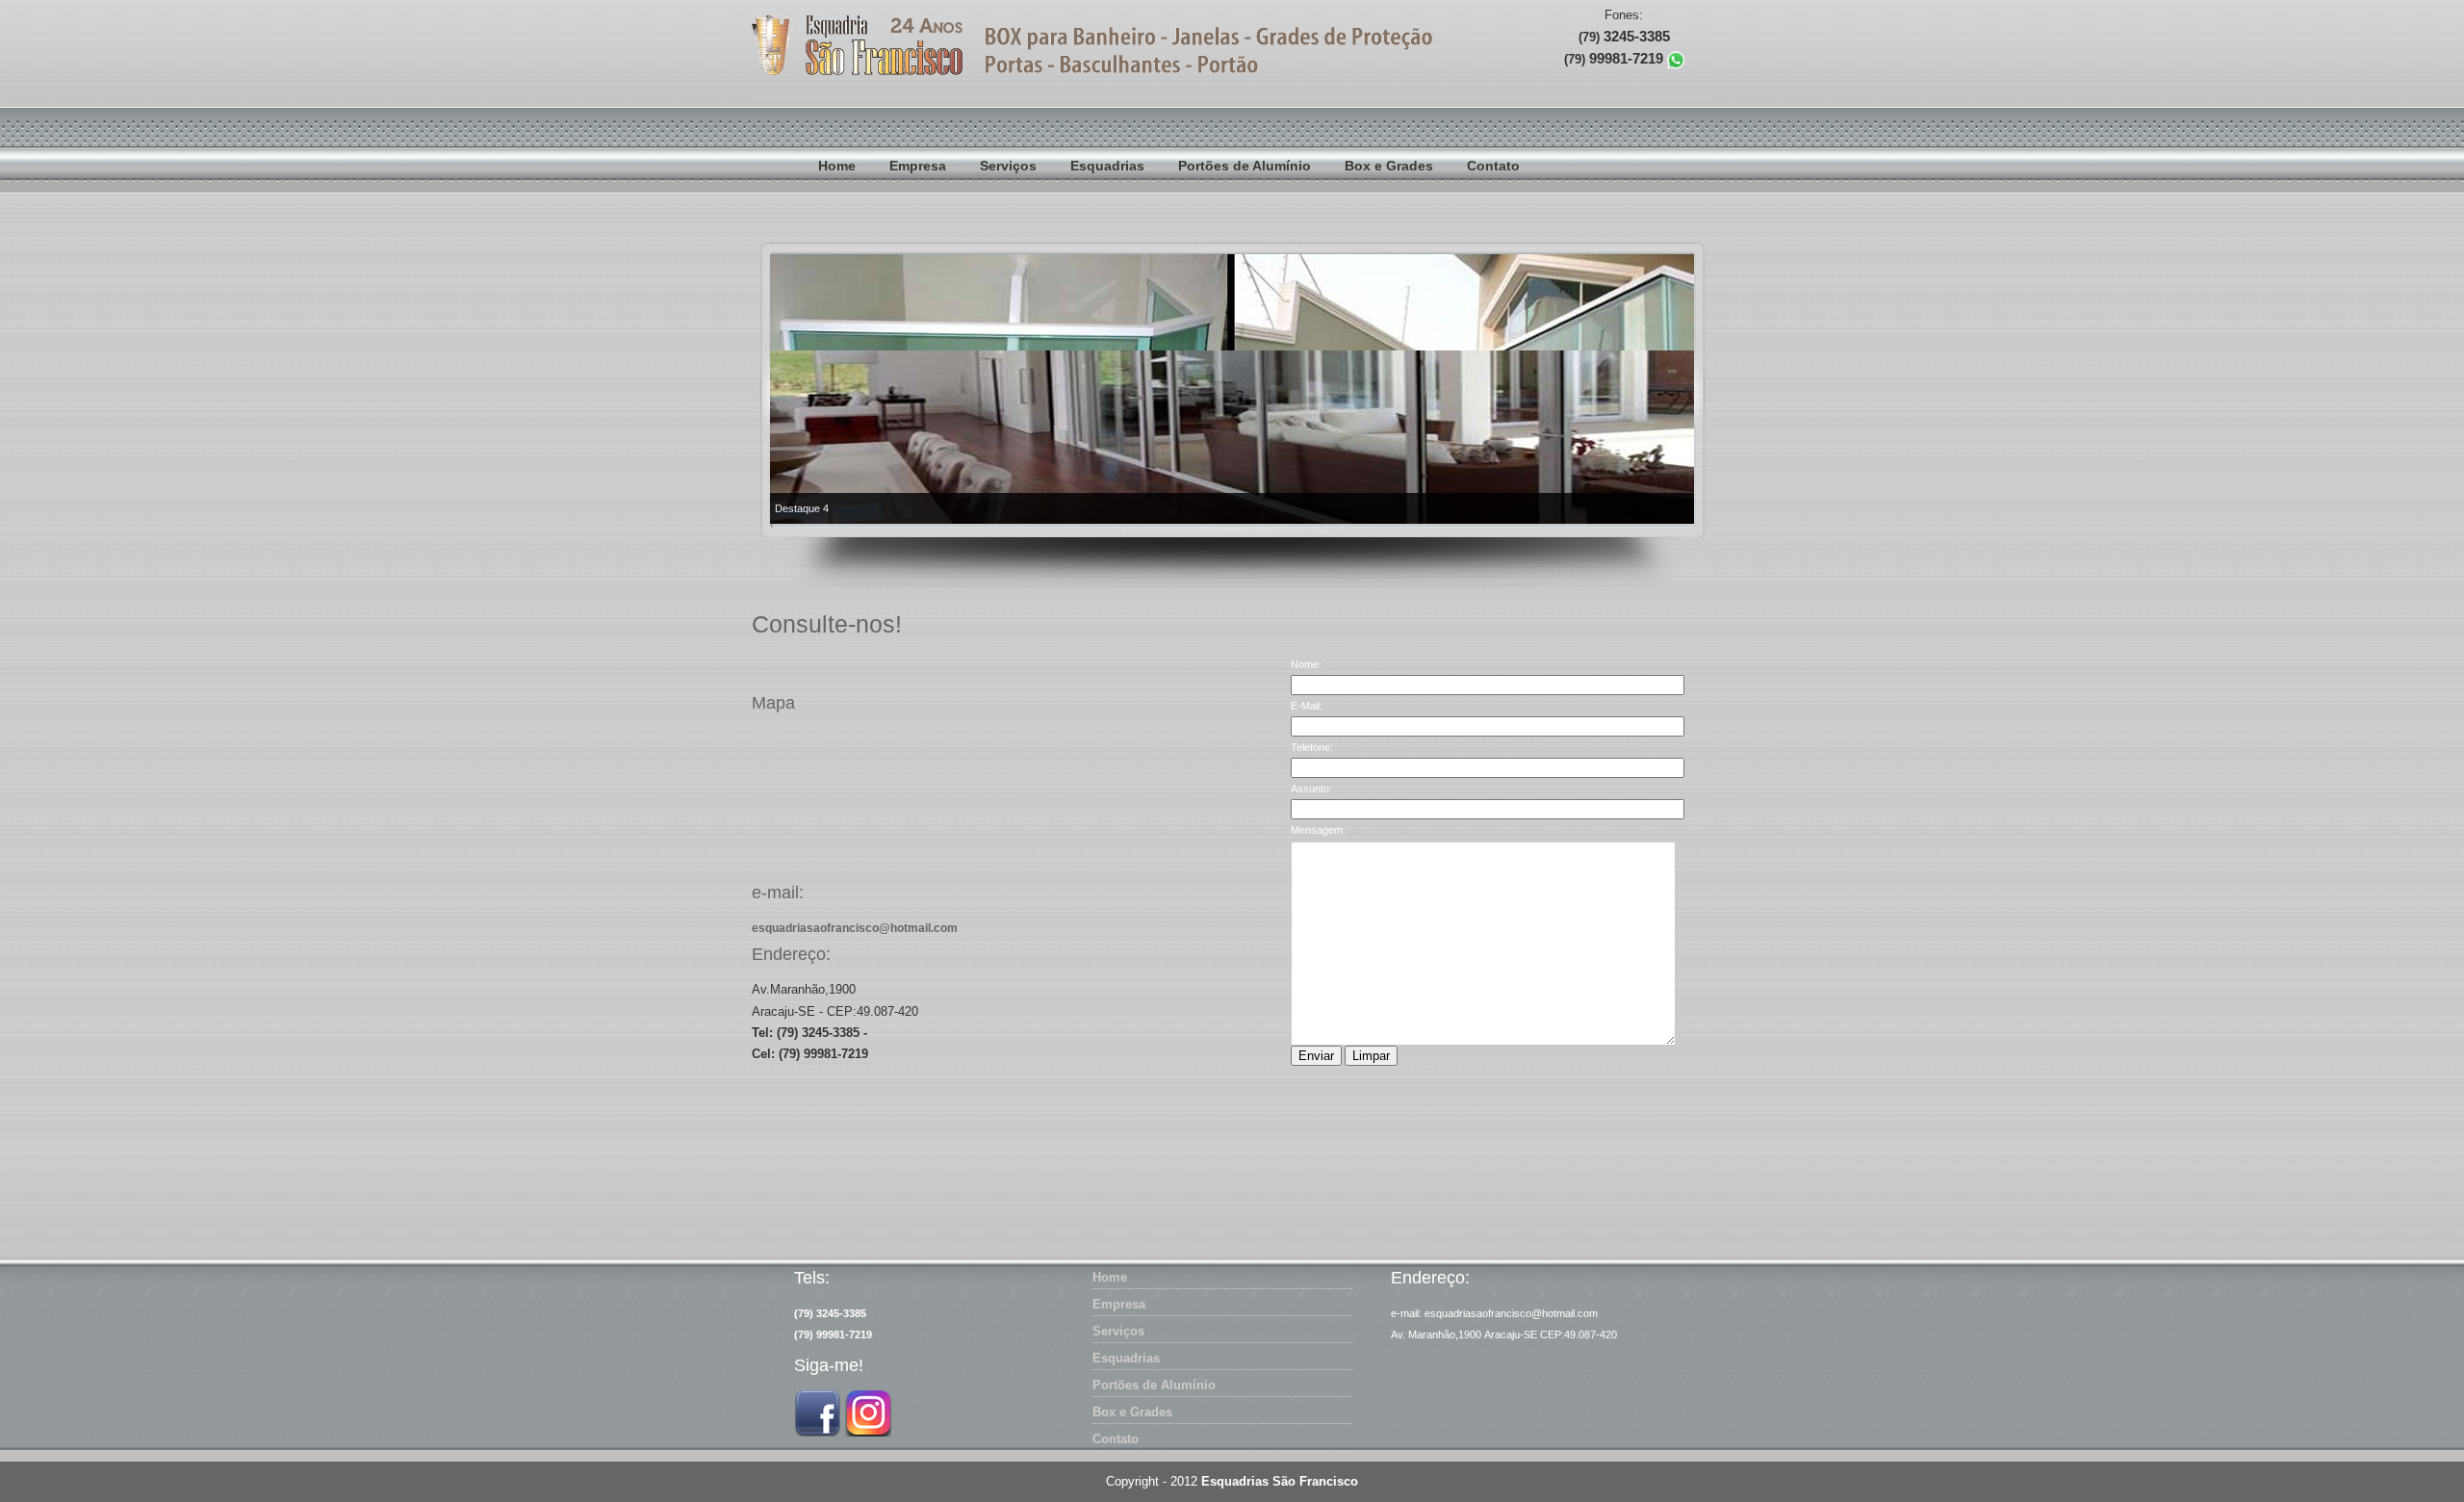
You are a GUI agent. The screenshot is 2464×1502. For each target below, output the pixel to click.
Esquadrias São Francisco (1280, 1481)
